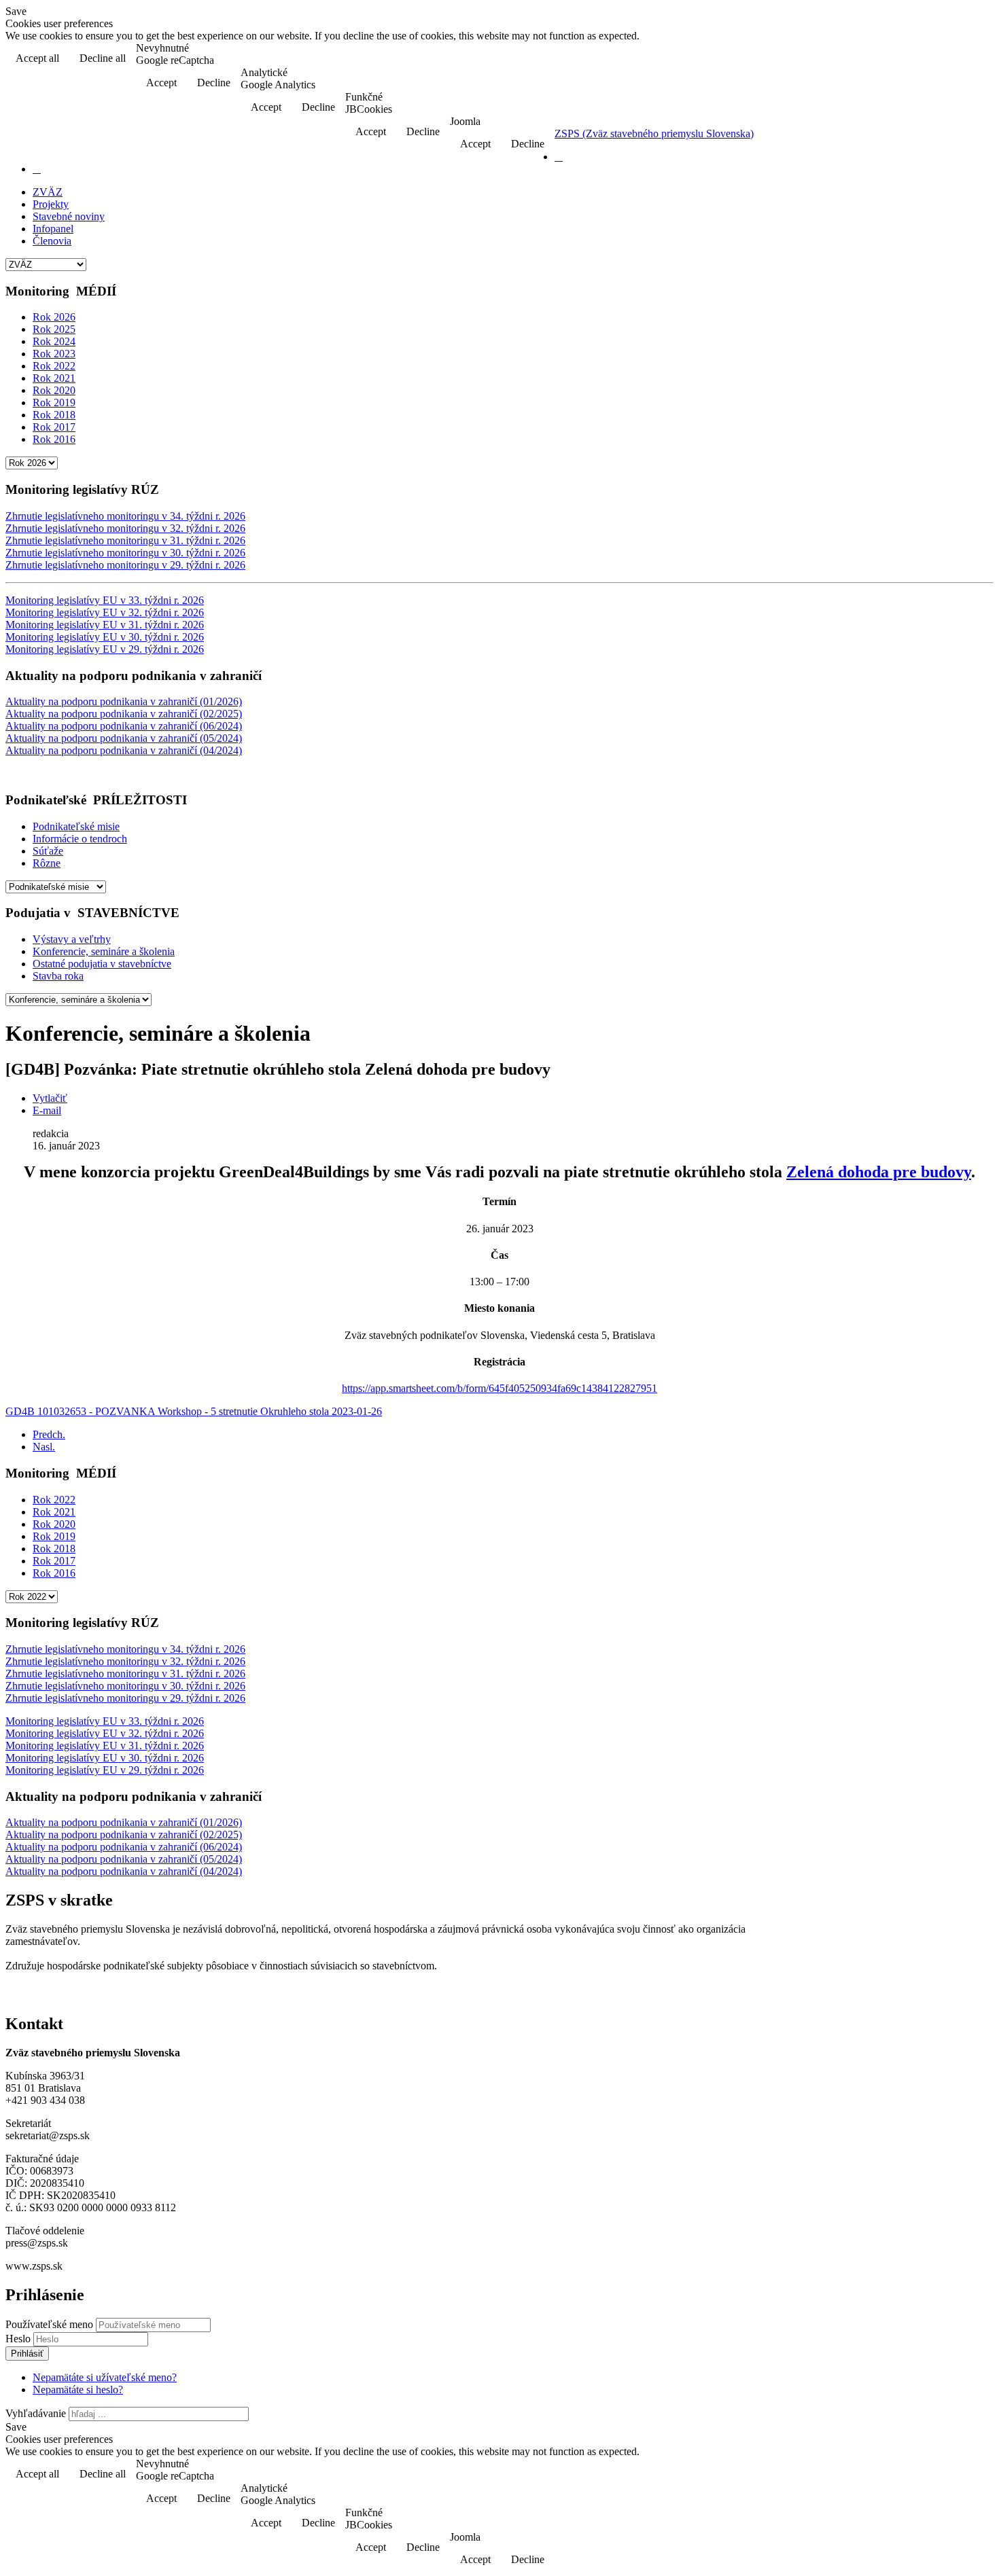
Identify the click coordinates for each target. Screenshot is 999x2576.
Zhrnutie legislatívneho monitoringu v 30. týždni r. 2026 (125, 553)
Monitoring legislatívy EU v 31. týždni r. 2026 (105, 625)
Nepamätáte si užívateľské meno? (105, 2377)
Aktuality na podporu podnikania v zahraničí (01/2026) (124, 701)
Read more (959, 59)
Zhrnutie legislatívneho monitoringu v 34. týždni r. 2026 (125, 516)
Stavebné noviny (69, 216)
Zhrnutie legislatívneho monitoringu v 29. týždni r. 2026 (125, 565)
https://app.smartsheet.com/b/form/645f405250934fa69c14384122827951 (500, 1388)
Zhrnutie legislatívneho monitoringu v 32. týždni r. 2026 (125, 528)
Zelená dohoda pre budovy (879, 1172)
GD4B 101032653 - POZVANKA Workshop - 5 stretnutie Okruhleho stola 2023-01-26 (194, 1411)
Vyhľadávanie (36, 2413)
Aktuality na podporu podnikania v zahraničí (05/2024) (124, 738)
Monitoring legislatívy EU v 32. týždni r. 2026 (105, 612)
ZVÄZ (48, 192)
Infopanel (53, 229)
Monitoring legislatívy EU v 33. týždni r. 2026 (105, 600)
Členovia (52, 241)
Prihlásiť (27, 2354)
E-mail (47, 1110)
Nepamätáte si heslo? (78, 2390)
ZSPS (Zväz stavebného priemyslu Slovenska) (654, 133)
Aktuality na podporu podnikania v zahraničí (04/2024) (124, 750)
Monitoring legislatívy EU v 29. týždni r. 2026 (105, 649)
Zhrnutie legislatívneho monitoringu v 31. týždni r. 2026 (125, 540)
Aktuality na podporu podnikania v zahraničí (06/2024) (124, 726)
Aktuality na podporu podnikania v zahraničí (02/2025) (124, 714)
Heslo (19, 2339)
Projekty (51, 204)
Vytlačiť (50, 1098)
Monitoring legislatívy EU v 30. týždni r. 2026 (105, 637)
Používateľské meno (49, 2324)
